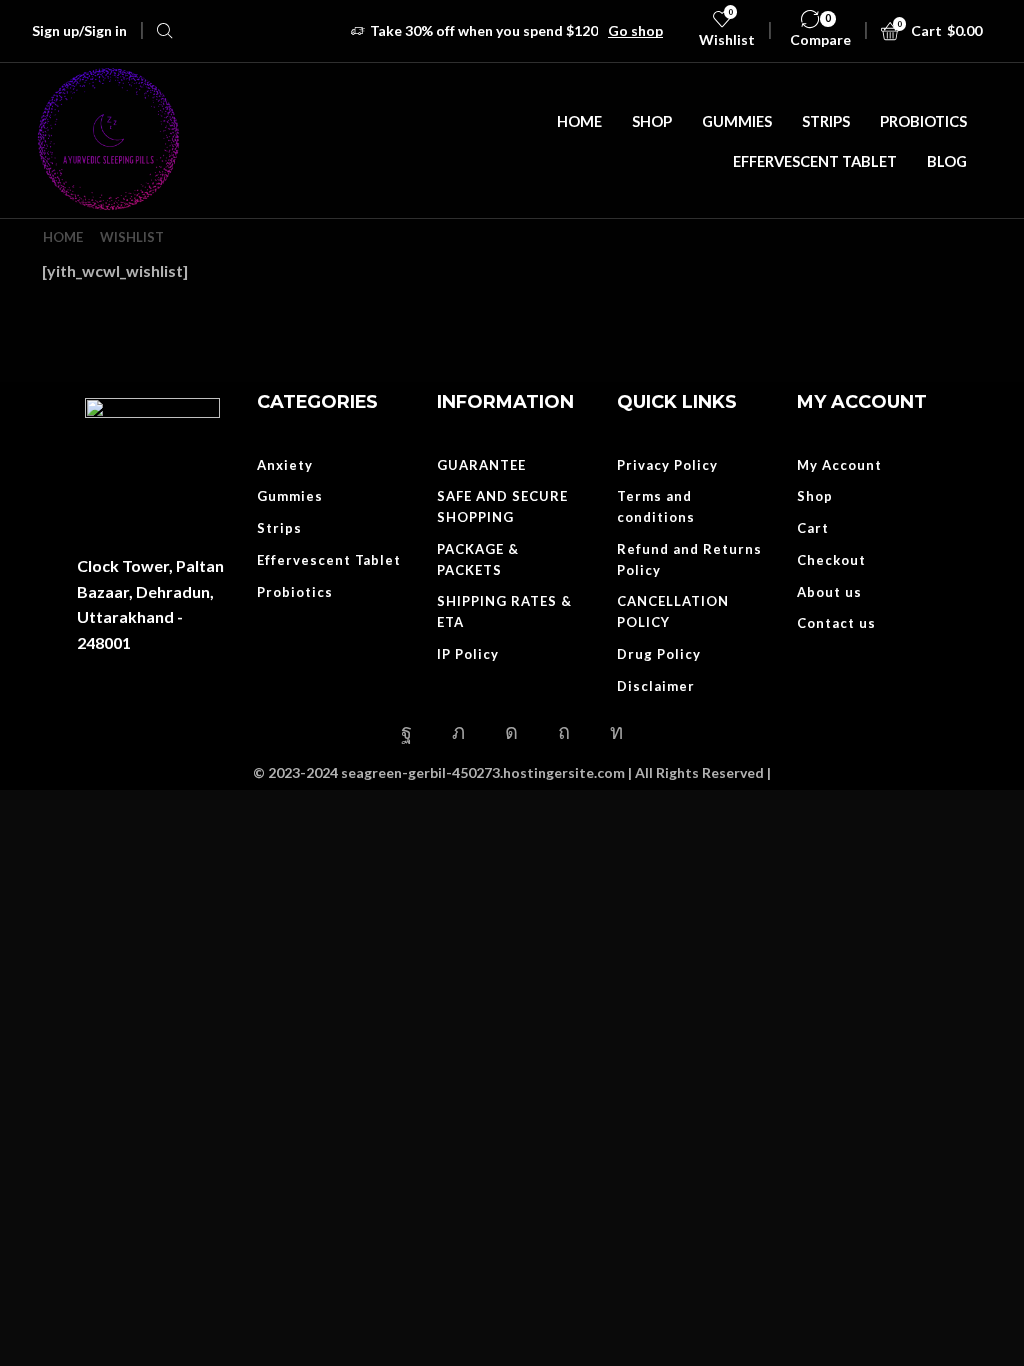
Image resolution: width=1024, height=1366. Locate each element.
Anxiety (285, 465)
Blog (947, 161)
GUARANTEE (481, 465)
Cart (813, 528)
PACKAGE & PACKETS (478, 559)
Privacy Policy (667, 465)
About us (829, 592)
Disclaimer (656, 686)
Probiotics (923, 121)
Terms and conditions (656, 506)
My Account (839, 465)
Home (579, 121)
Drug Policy (659, 654)
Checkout (831, 560)
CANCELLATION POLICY (673, 611)
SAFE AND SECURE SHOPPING (502, 506)
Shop (652, 121)
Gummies (737, 121)
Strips (826, 121)
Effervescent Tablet (815, 161)
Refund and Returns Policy (689, 559)
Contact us (836, 623)
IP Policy (468, 654)
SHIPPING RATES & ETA (504, 611)
